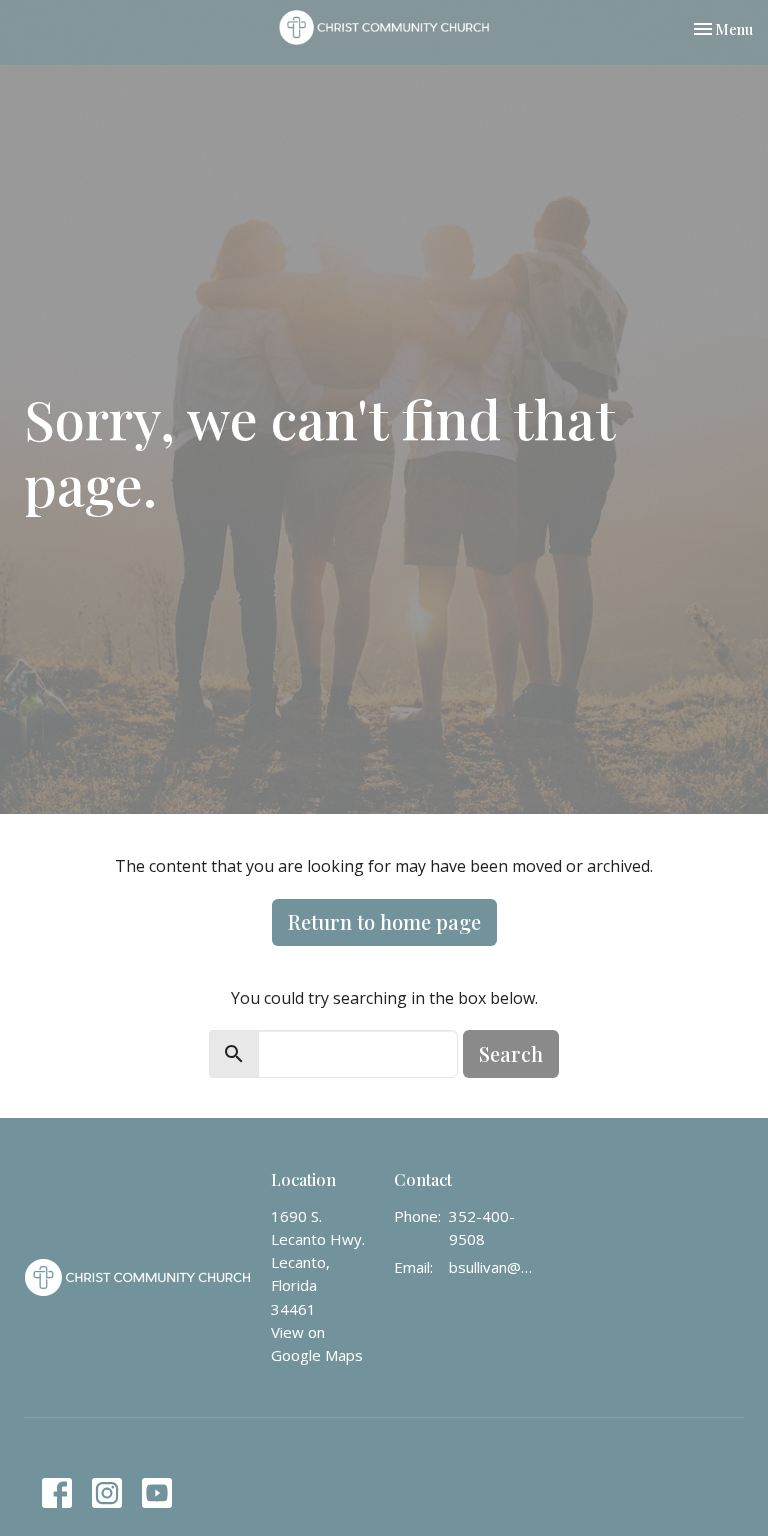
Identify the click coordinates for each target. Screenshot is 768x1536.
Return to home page (384, 921)
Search (511, 1053)
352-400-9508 (482, 1227)
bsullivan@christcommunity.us (493, 1267)
